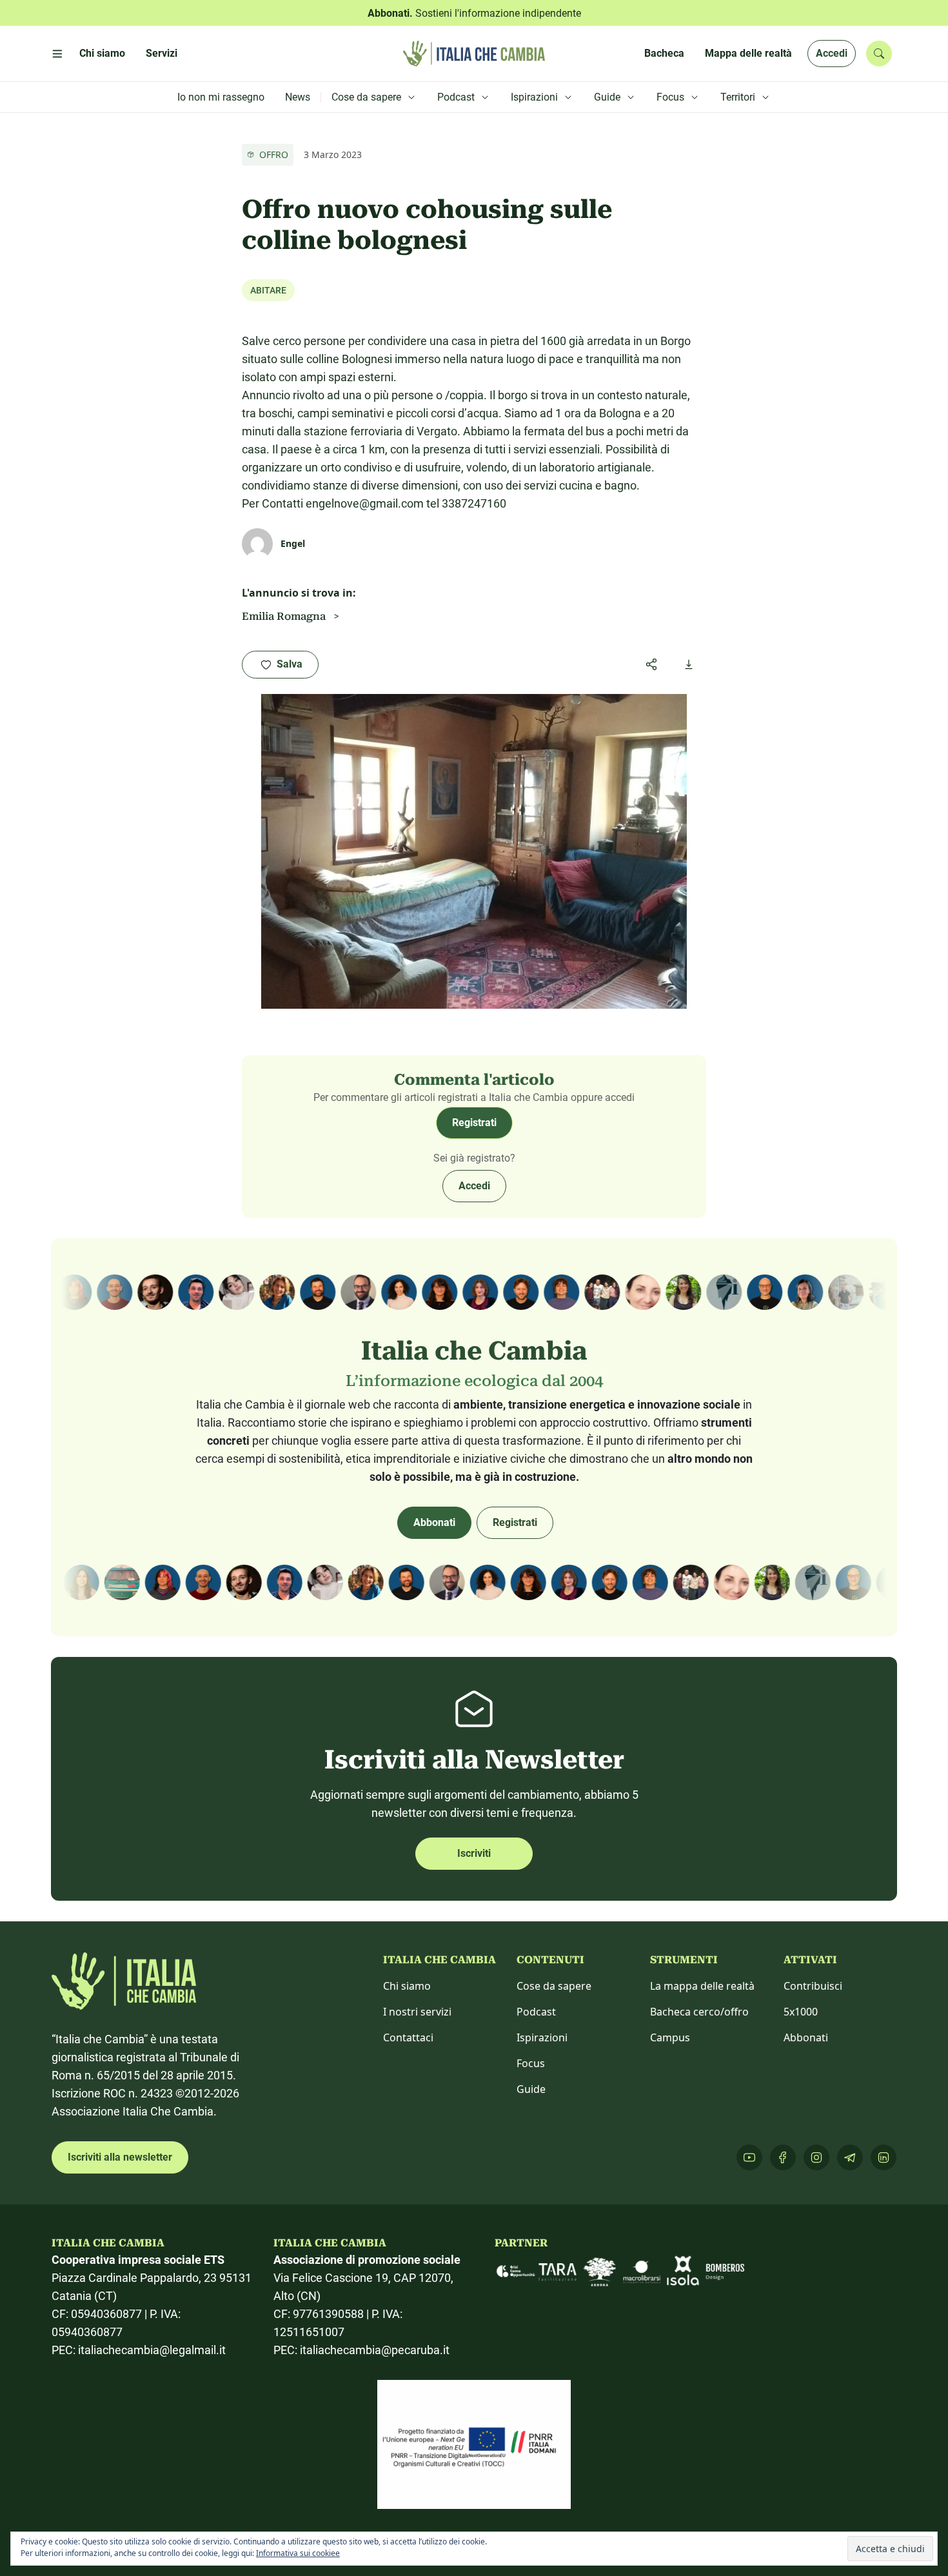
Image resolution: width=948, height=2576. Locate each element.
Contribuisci (813, 1986)
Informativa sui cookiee (298, 2553)
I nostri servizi (417, 2012)
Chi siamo (407, 1986)
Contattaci (408, 2037)
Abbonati (434, 1522)
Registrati (474, 1123)
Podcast (536, 2012)
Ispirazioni (542, 2037)
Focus (531, 2063)
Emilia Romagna (284, 616)
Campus (670, 2037)
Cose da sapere (554, 1986)
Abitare (268, 290)
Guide (531, 2089)
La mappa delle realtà (702, 1986)
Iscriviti (474, 1853)
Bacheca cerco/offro (699, 2012)
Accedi (832, 53)
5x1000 (801, 2012)
